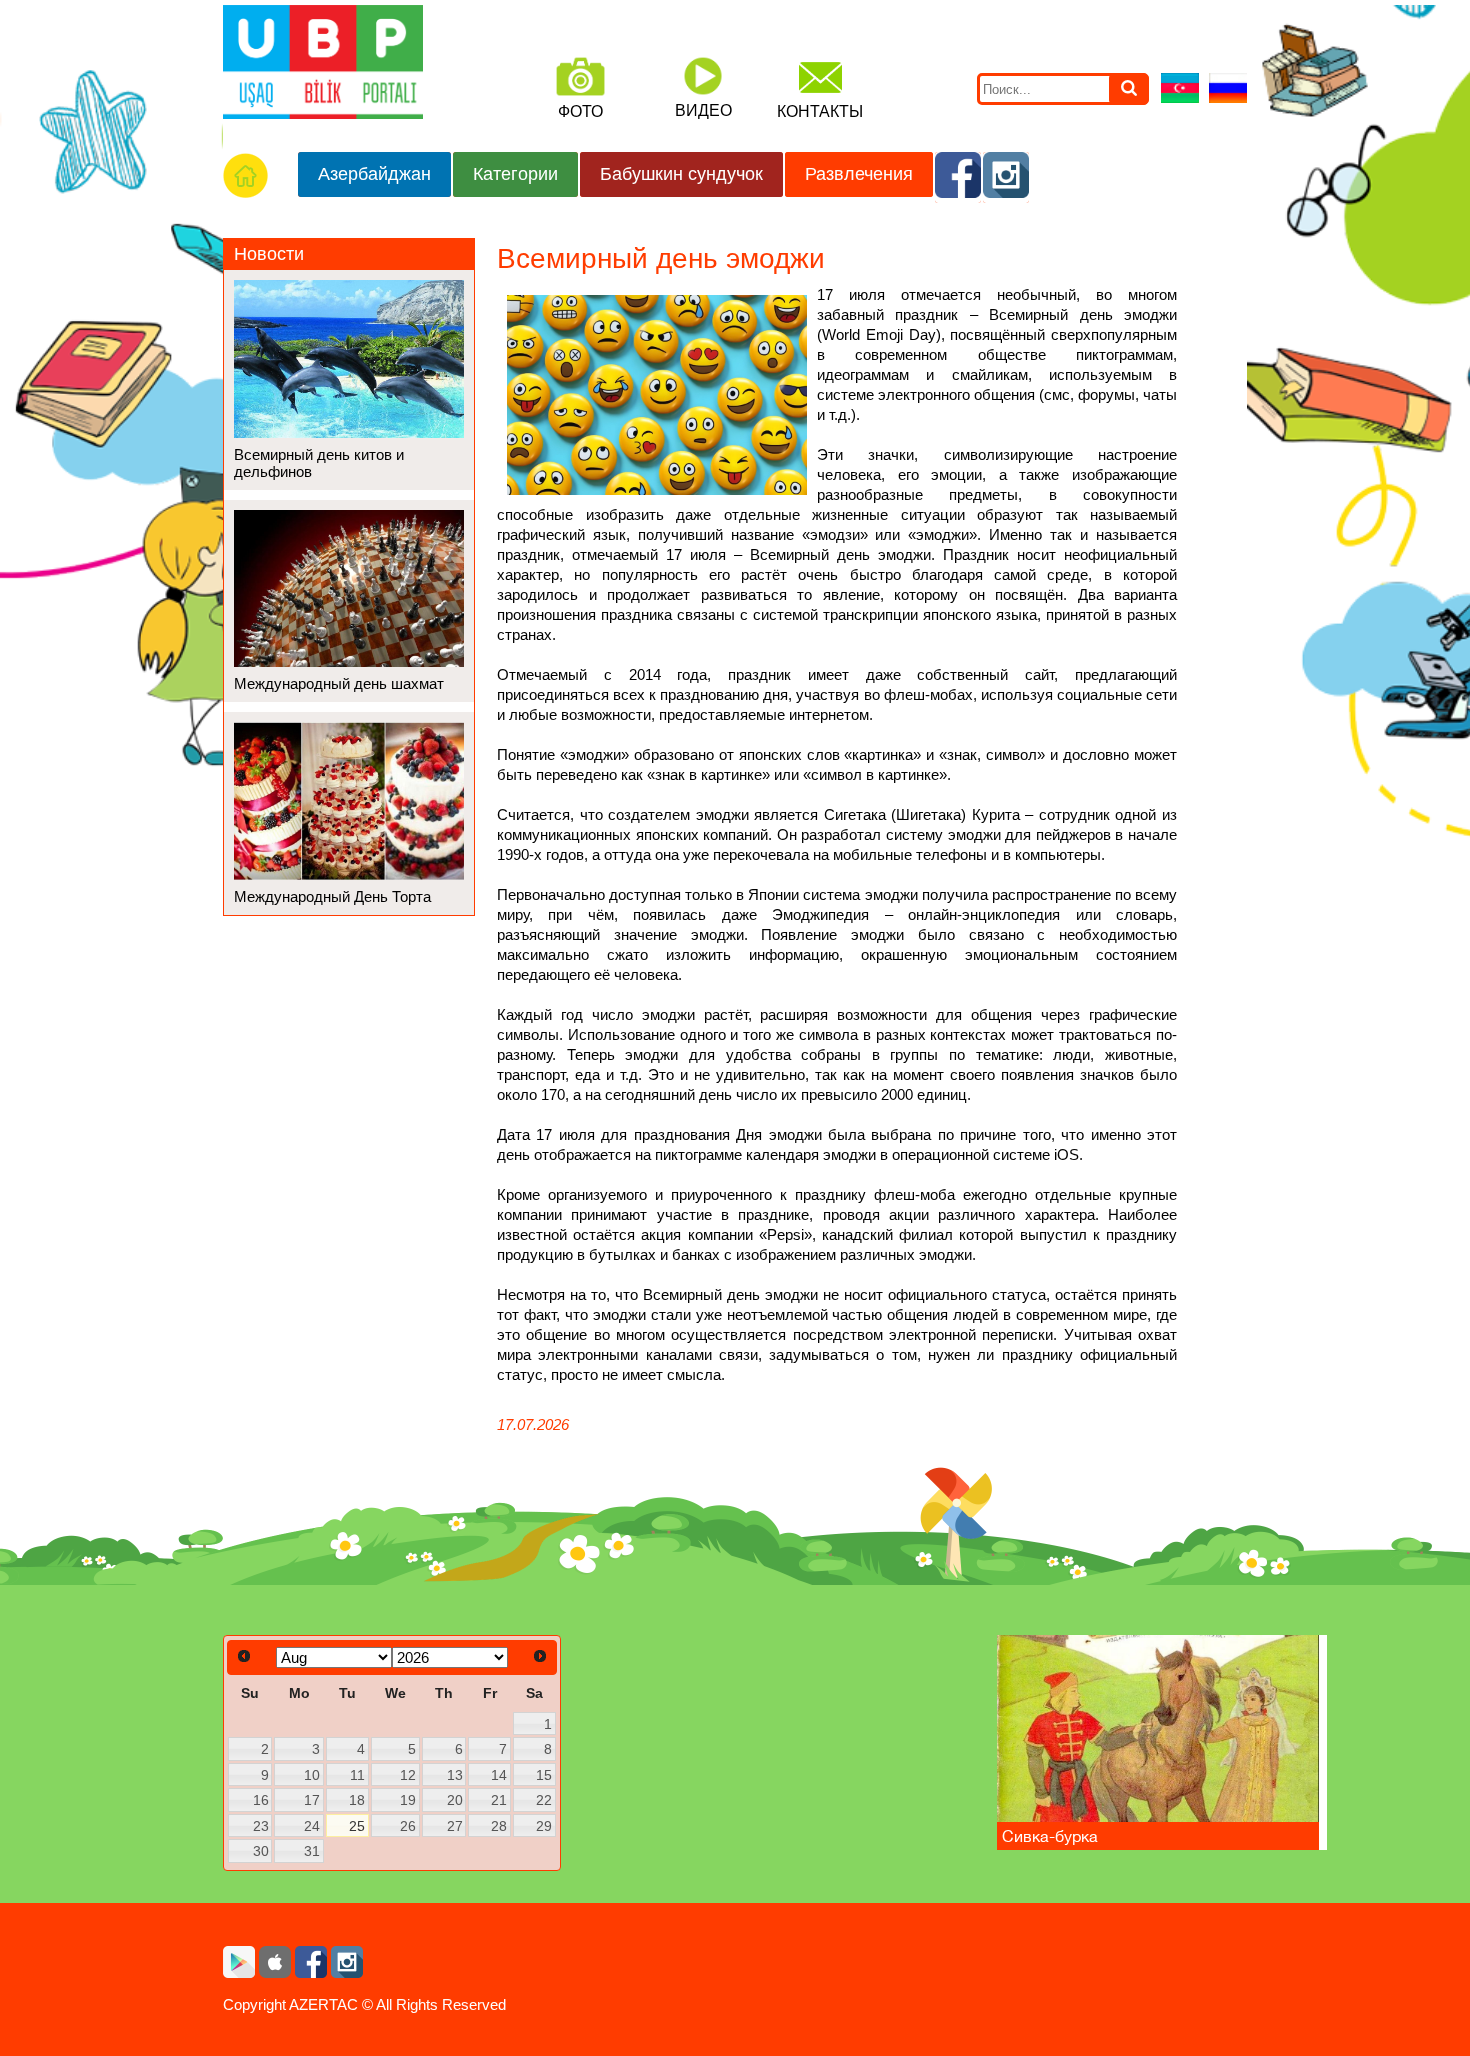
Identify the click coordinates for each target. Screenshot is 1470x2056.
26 (408, 1826)
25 (357, 1826)
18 (357, 1800)
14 (499, 1775)
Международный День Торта (332, 896)
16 (261, 1800)
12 (408, 1775)
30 (261, 1851)
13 (455, 1775)
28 (499, 1826)
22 (544, 1800)
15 (544, 1775)
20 (455, 1800)
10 (312, 1775)
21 (499, 1800)
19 (408, 1800)
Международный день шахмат (339, 683)
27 (455, 1826)
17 (312, 1800)
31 (312, 1851)
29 (544, 1826)
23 (261, 1826)
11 (357, 1775)
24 (312, 1826)
